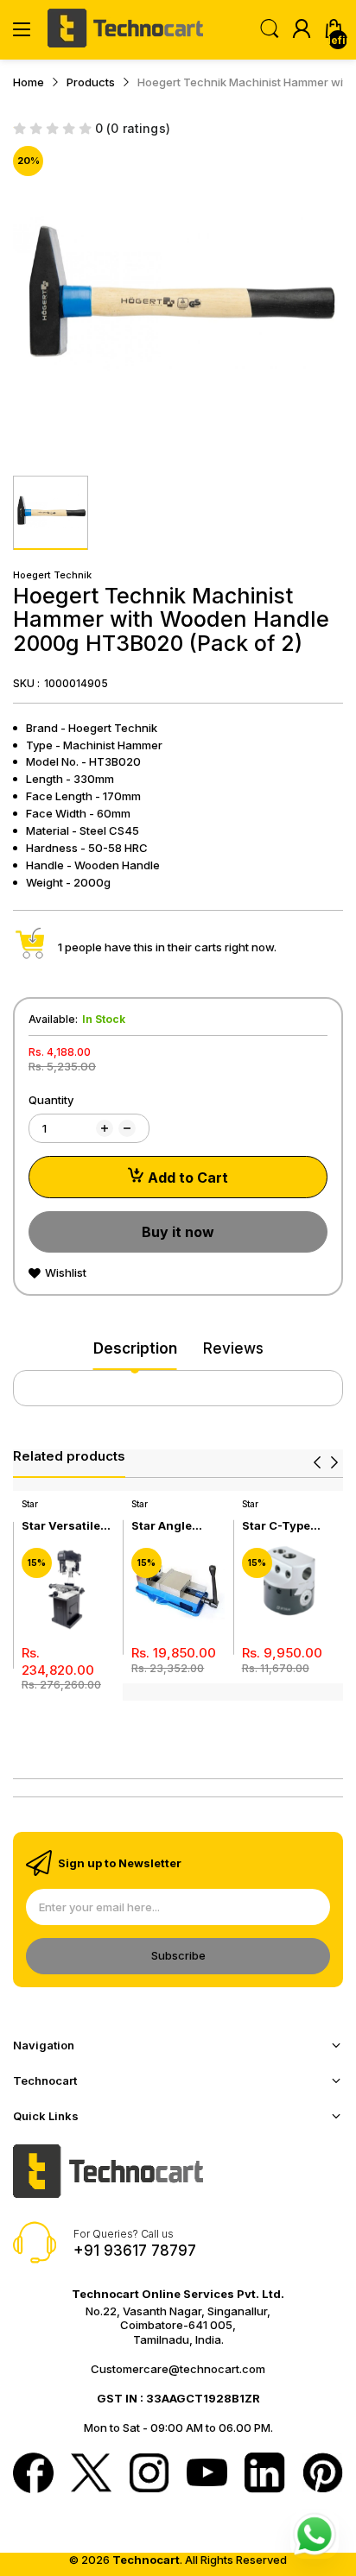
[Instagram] (149, 2475)
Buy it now (178, 1232)
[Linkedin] (265, 2475)
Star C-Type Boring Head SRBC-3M (278, 1526)
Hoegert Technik (52, 575)
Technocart (146, 2560)
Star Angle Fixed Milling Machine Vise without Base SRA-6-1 (171, 1526)
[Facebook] (33, 2475)
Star (30, 1504)
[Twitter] (91, 2475)
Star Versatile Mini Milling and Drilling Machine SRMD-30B (68, 1526)
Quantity (51, 1100)
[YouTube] (207, 2475)
